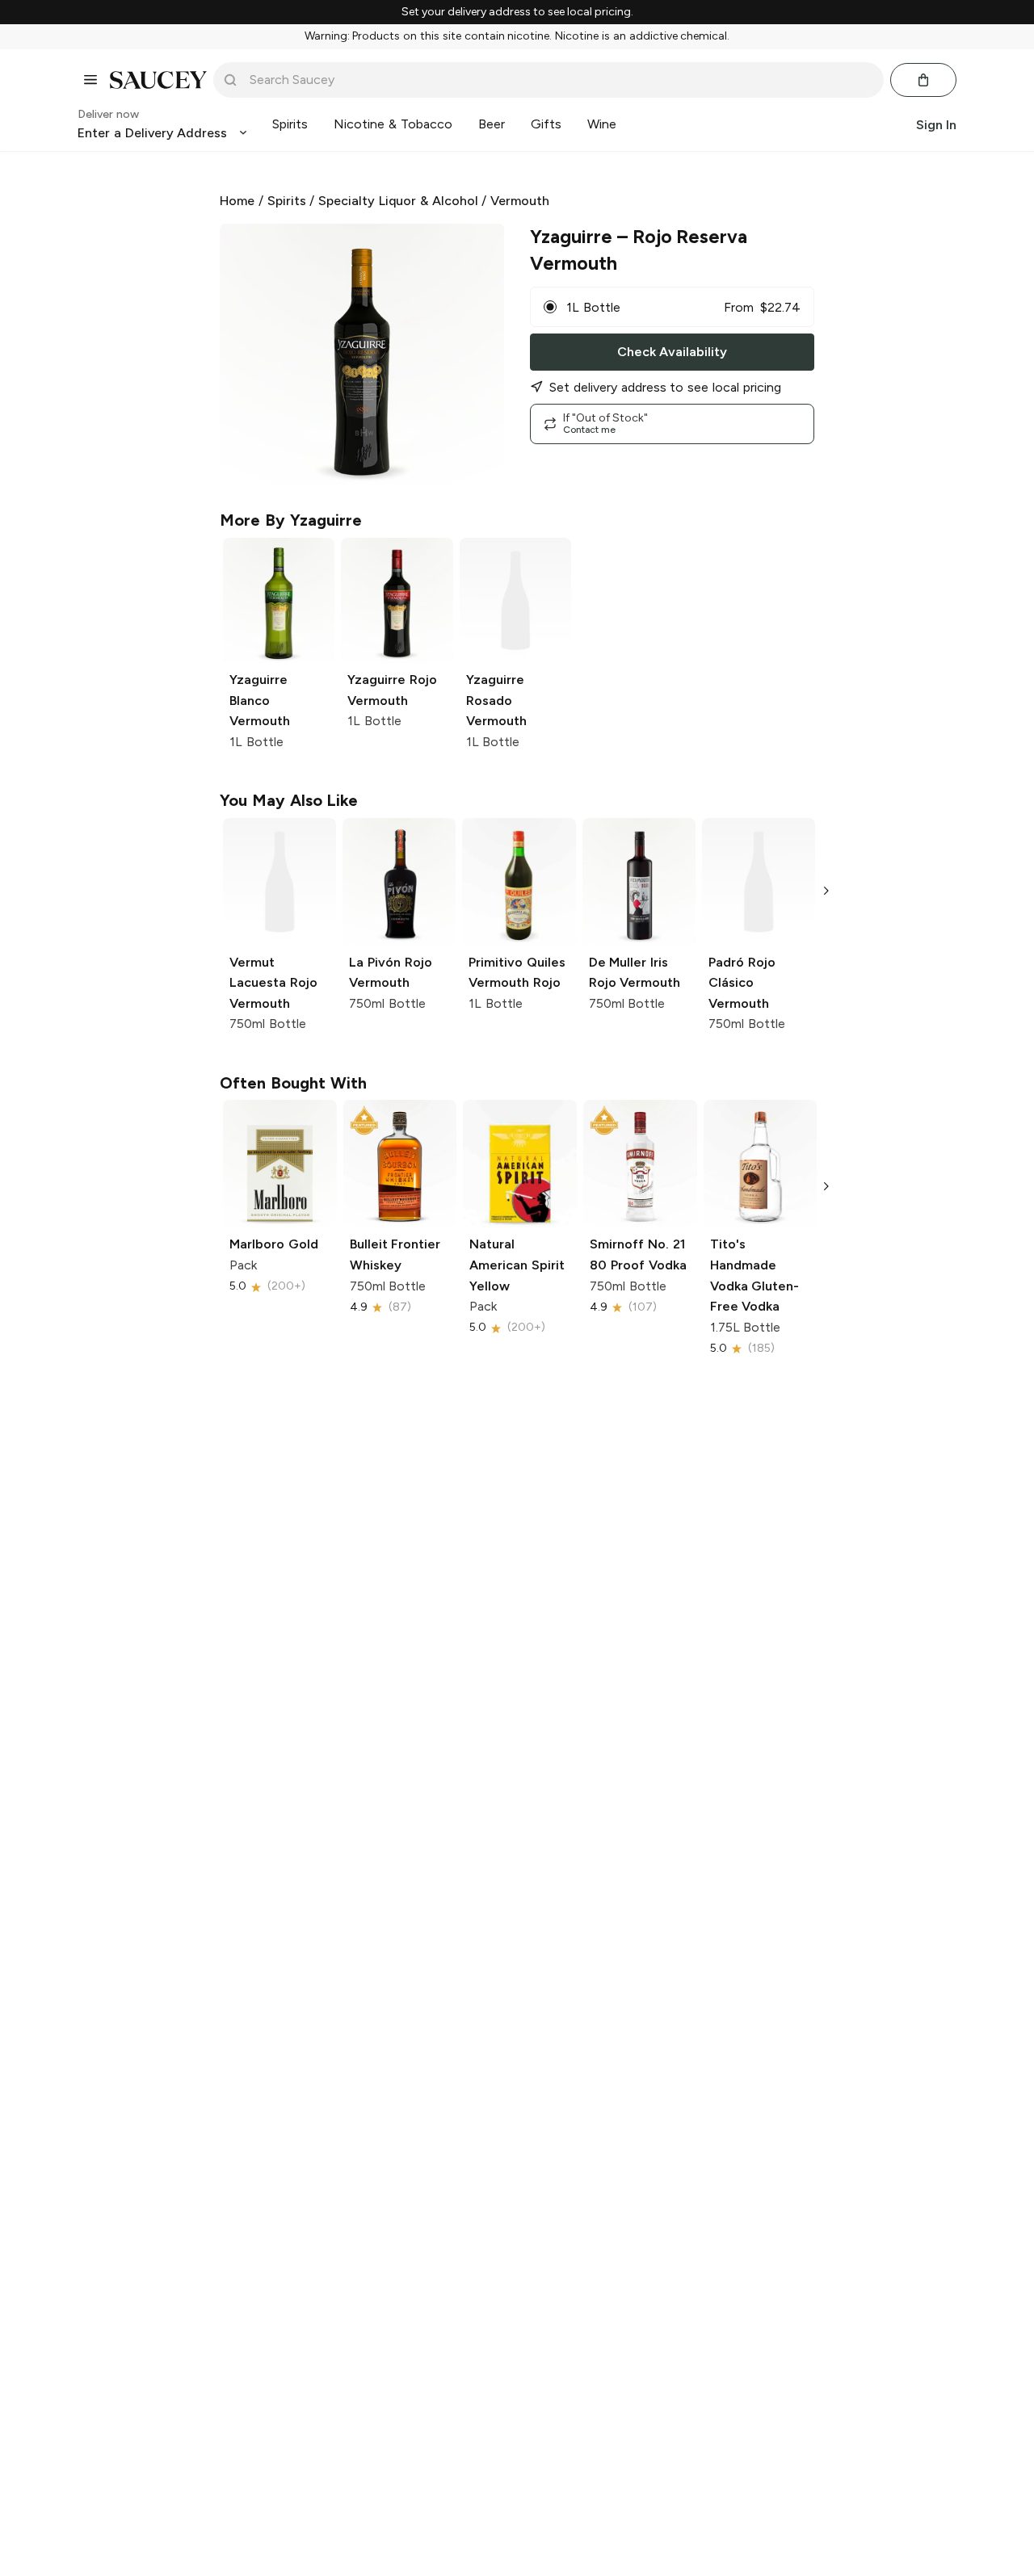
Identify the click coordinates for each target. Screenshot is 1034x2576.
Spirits (287, 201)
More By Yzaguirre (291, 520)
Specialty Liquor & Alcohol (398, 201)
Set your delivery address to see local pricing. (517, 12)
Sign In (936, 124)
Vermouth (520, 201)
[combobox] (560, 80)
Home (237, 201)
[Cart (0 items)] (923, 80)
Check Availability (672, 352)
